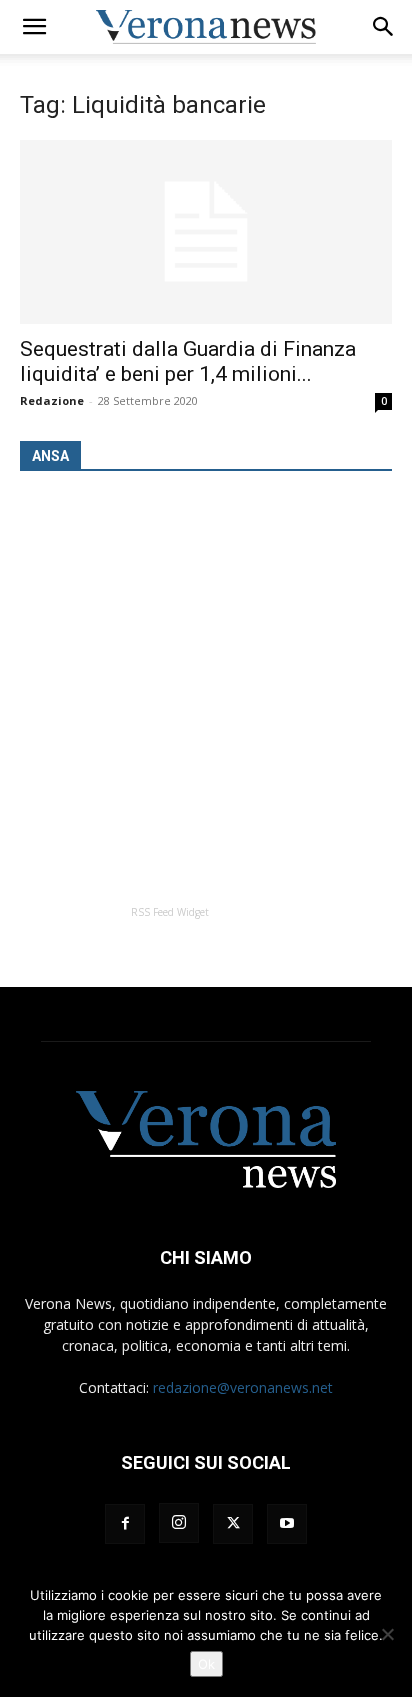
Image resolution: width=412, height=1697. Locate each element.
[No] (387, 1634)
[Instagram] (179, 1523)
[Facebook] (125, 1524)
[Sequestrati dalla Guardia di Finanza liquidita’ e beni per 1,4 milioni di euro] (206, 232)
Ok (206, 1664)
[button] (34, 27)
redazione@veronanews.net (243, 1387)
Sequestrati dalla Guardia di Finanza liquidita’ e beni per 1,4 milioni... (188, 361)
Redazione (52, 400)
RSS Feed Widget (170, 912)
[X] (233, 1524)
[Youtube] (287, 1524)
